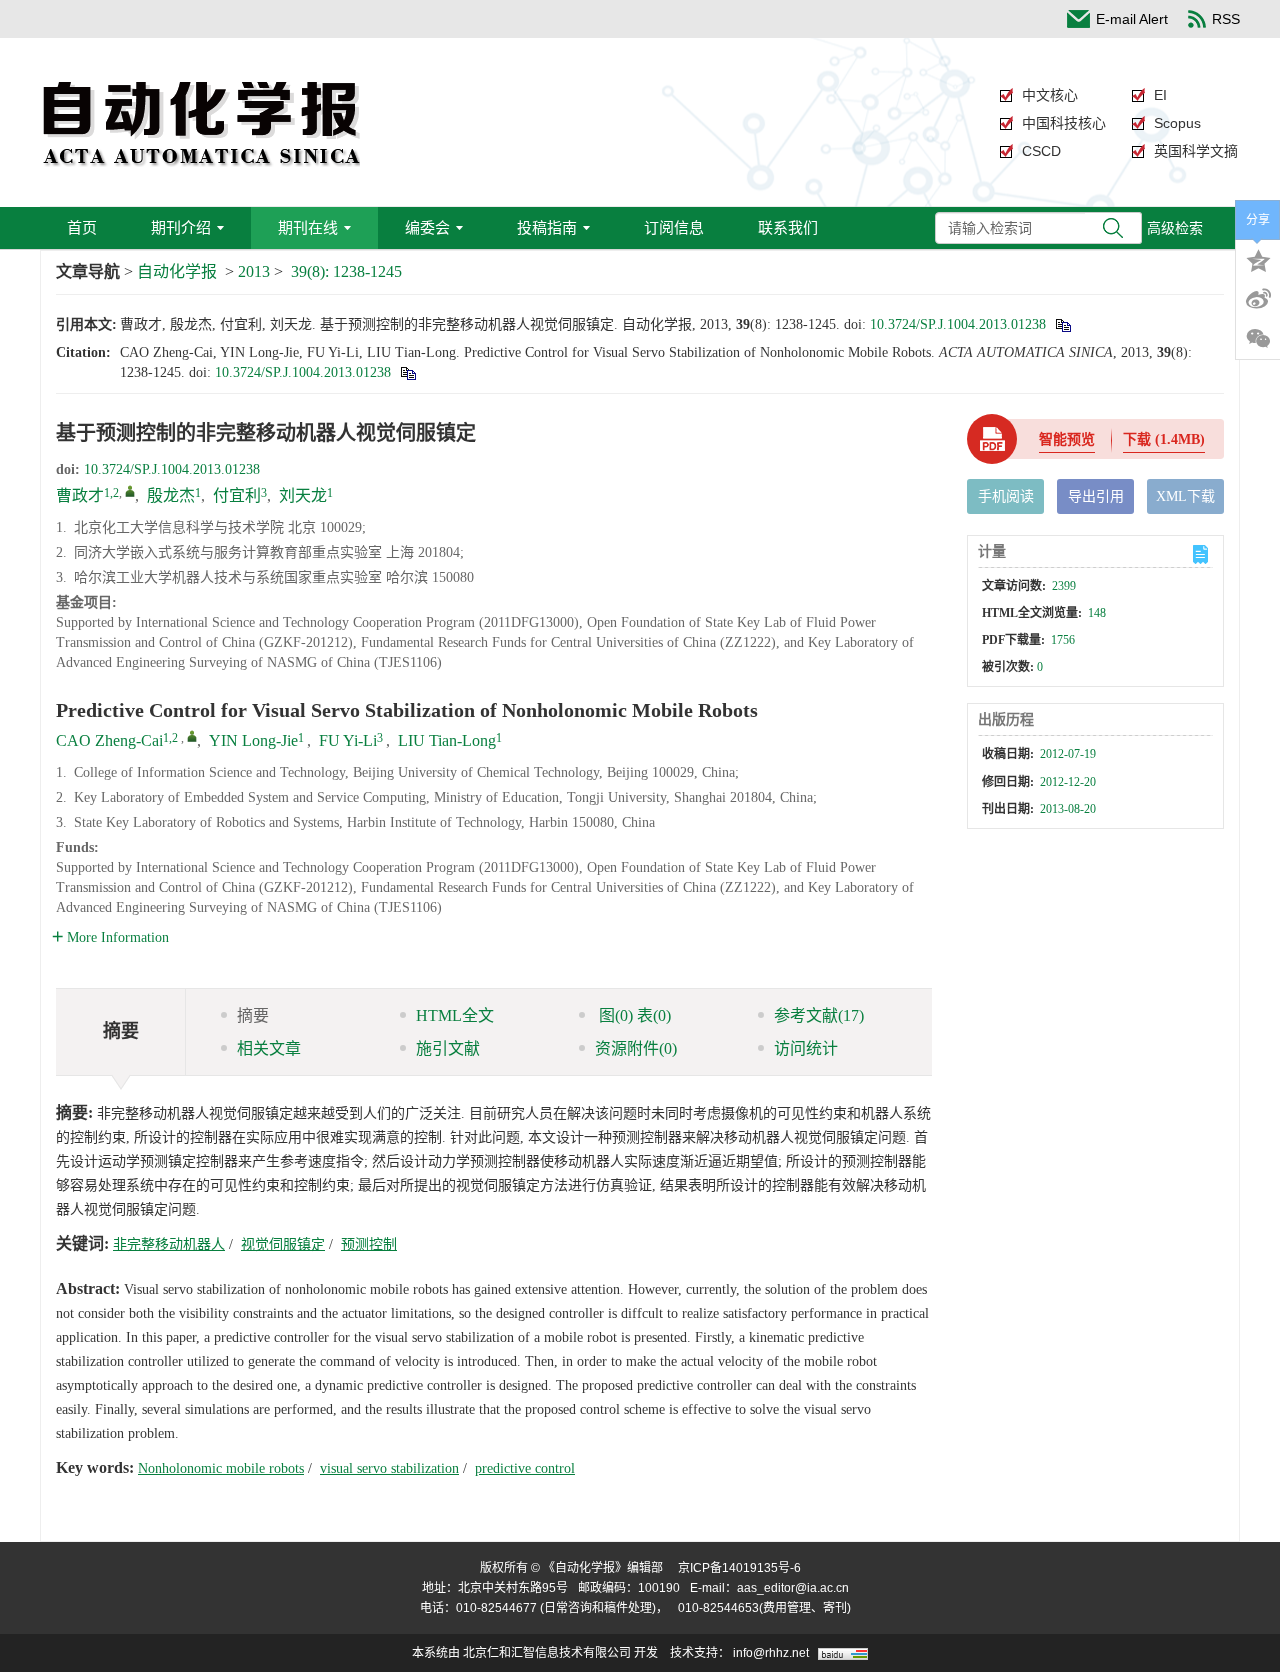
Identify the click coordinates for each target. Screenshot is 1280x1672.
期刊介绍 (181, 227)
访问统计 (806, 1048)
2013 (254, 271)
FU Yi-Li (348, 740)
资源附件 (636, 1048)
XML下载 (1185, 496)
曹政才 (80, 495)
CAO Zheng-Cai (109, 740)
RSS (1226, 19)
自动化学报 (177, 271)
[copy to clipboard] (407, 372)
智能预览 (1067, 439)
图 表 (633, 1015)
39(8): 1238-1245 (346, 271)
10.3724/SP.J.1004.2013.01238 (958, 324)
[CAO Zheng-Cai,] (192, 736)
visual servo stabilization (389, 1468)
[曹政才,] (130, 491)
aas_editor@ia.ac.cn (793, 1588)
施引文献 (448, 1048)
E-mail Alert (1132, 19)
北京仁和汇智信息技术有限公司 (547, 1653)
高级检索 (1175, 228)
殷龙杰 (171, 495)
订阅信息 (674, 227)
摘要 (253, 1015)
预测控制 (369, 1244)
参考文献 (819, 1015)
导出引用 (1096, 496)
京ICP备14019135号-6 (739, 1568)
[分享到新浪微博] (1258, 299)
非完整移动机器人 (169, 1244)
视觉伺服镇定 (283, 1244)
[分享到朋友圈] (1258, 339)
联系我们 (788, 227)
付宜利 (237, 495)
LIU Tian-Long (447, 740)
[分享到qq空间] (1258, 259)
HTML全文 (455, 1015)
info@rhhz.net (771, 1653)
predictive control (525, 1468)
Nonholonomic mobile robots (221, 1468)
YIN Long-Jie (253, 740)
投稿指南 (547, 227)
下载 (1164, 439)
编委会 (427, 227)
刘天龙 (303, 495)
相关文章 (269, 1048)
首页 (82, 227)
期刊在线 (308, 227)
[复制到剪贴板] (1062, 324)
